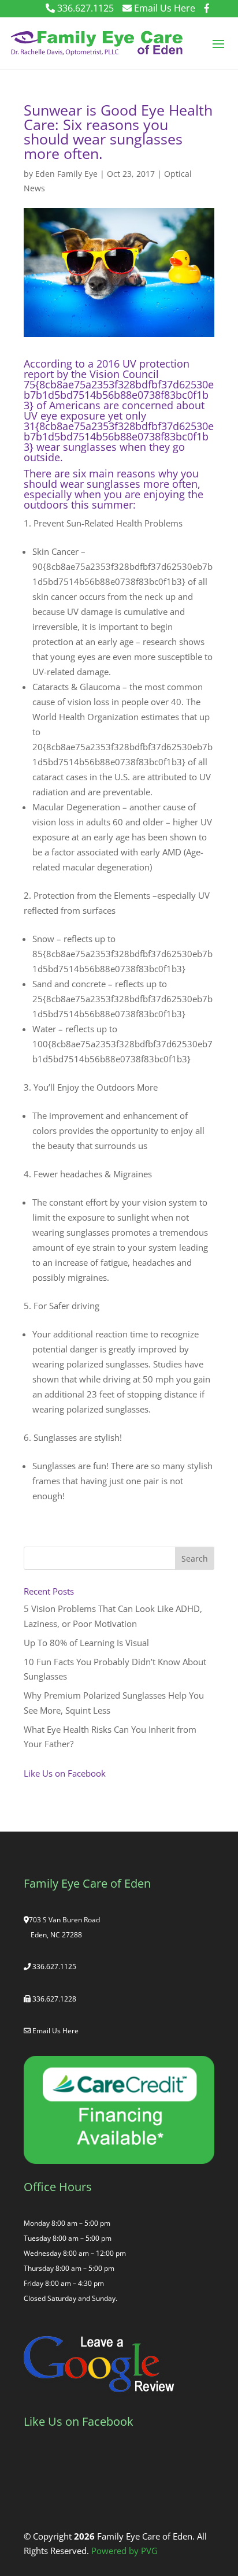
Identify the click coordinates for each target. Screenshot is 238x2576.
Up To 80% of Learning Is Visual (86, 1643)
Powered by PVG (124, 2551)
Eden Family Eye (66, 174)
